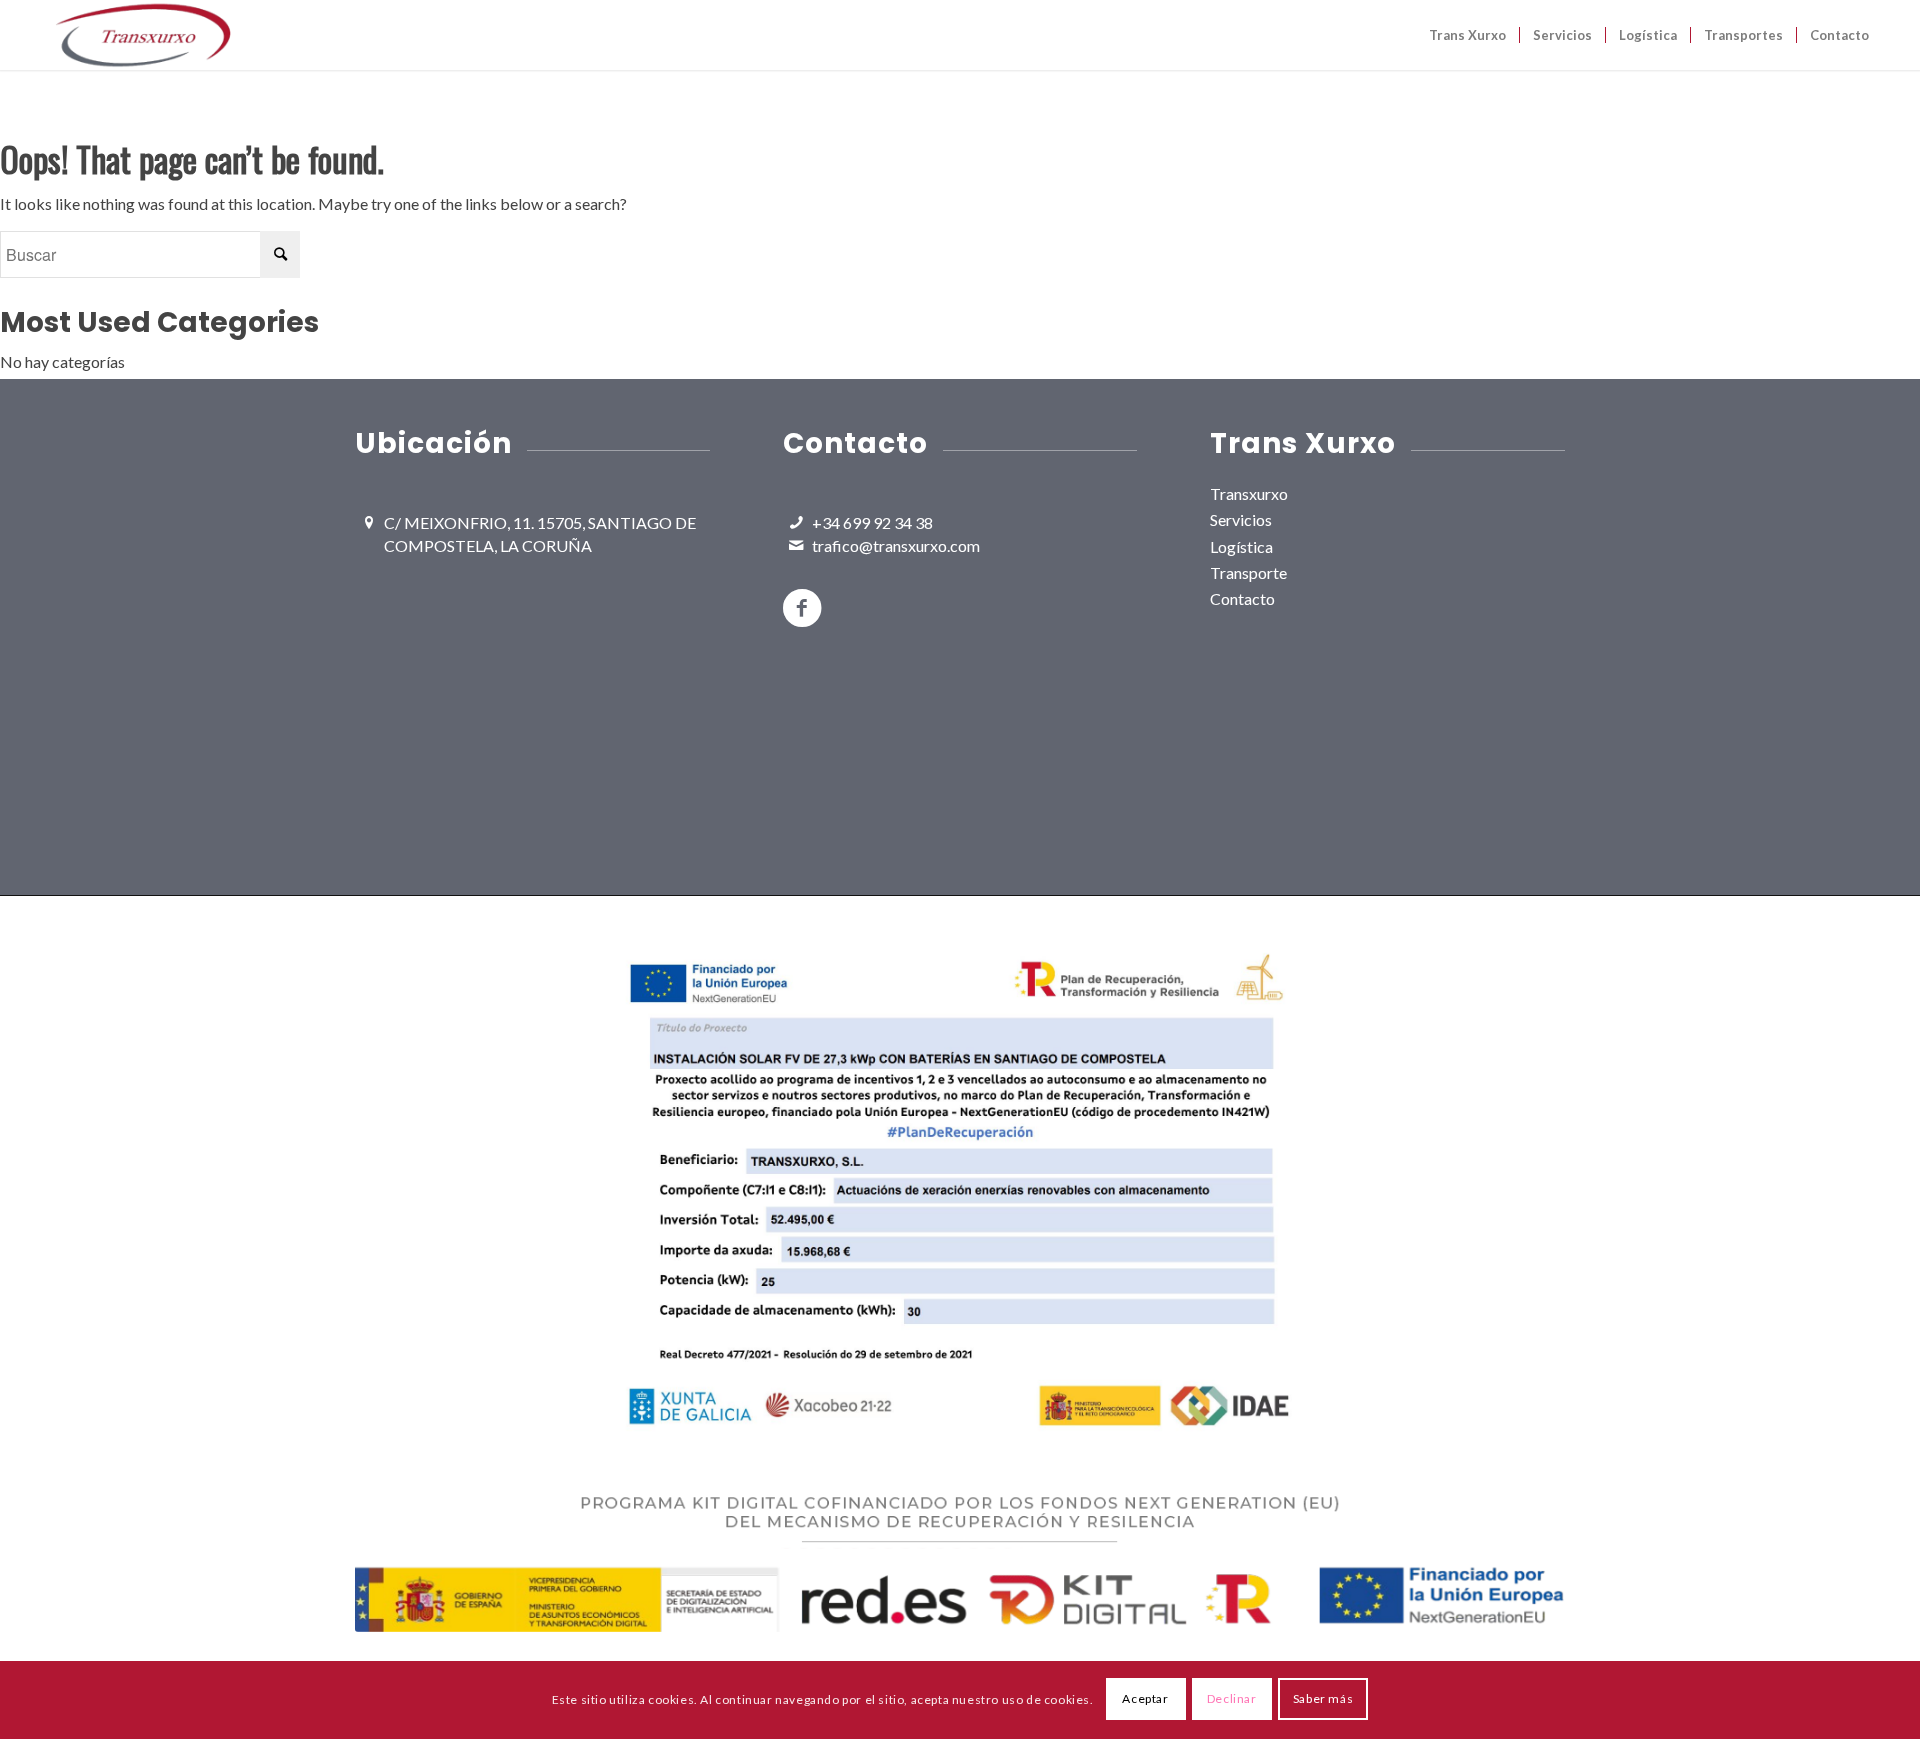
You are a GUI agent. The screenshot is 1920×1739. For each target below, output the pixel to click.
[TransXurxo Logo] (142, 35)
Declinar (1232, 1699)
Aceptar (1145, 1699)
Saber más (1323, 1699)
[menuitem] (1467, 35)
